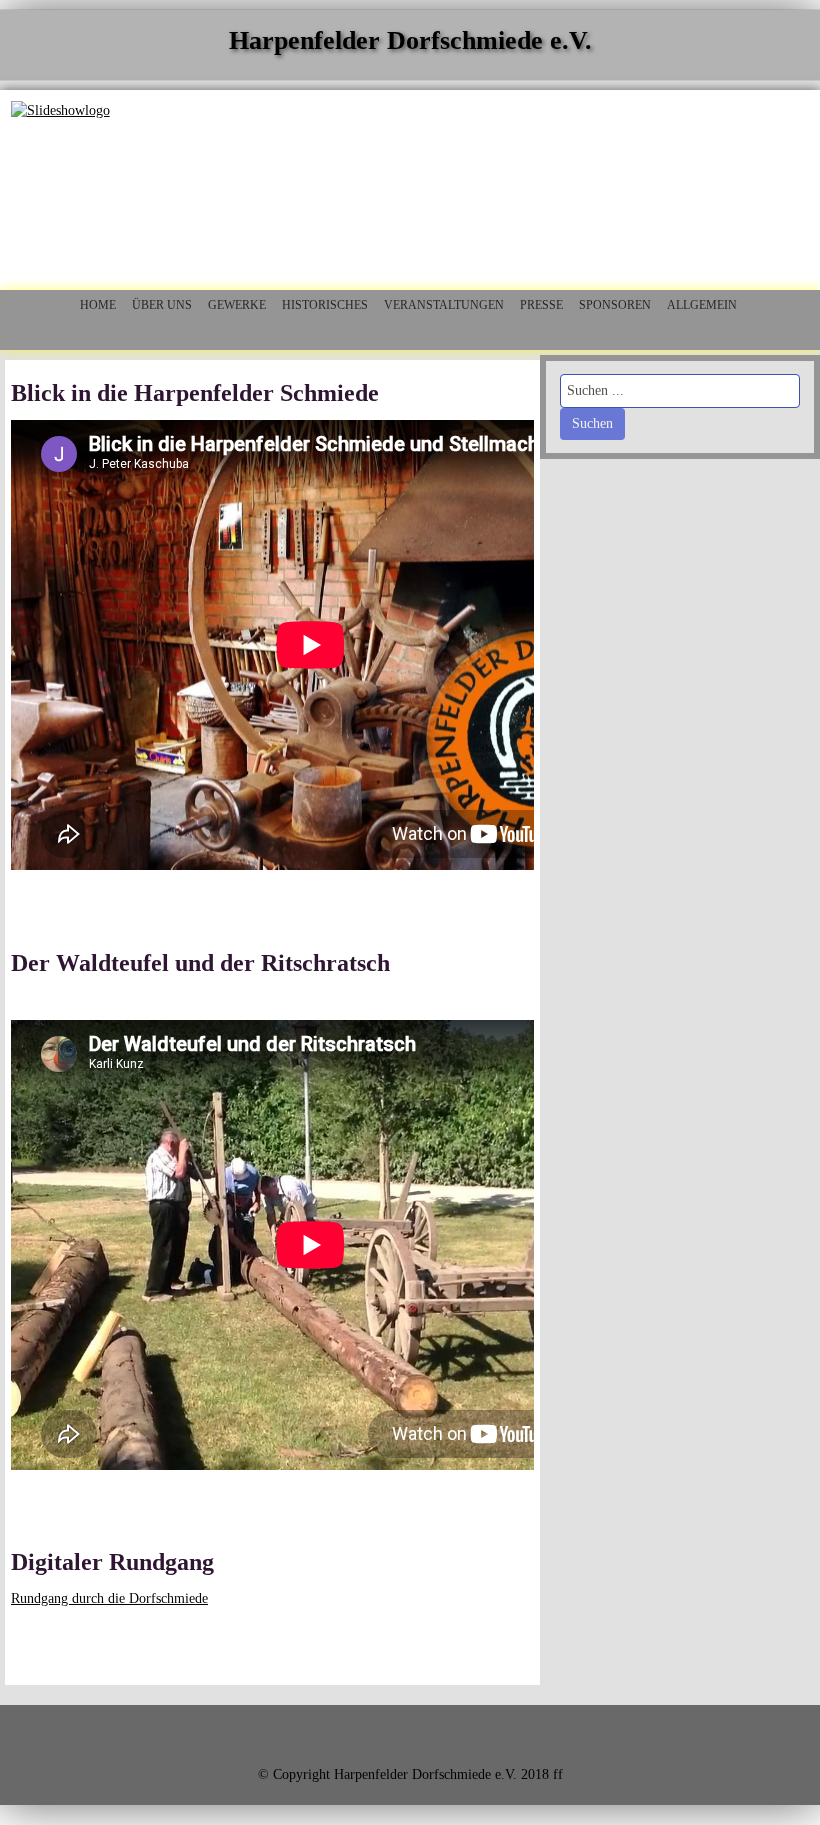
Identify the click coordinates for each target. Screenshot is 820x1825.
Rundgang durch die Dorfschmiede (109, 1598)
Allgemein (702, 305)
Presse (541, 305)
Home (98, 305)
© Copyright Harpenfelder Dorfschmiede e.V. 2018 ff (410, 1774)
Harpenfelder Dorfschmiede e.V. (410, 40)
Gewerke (237, 305)
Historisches (325, 305)
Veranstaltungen (444, 305)
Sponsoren (615, 305)
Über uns (162, 305)
